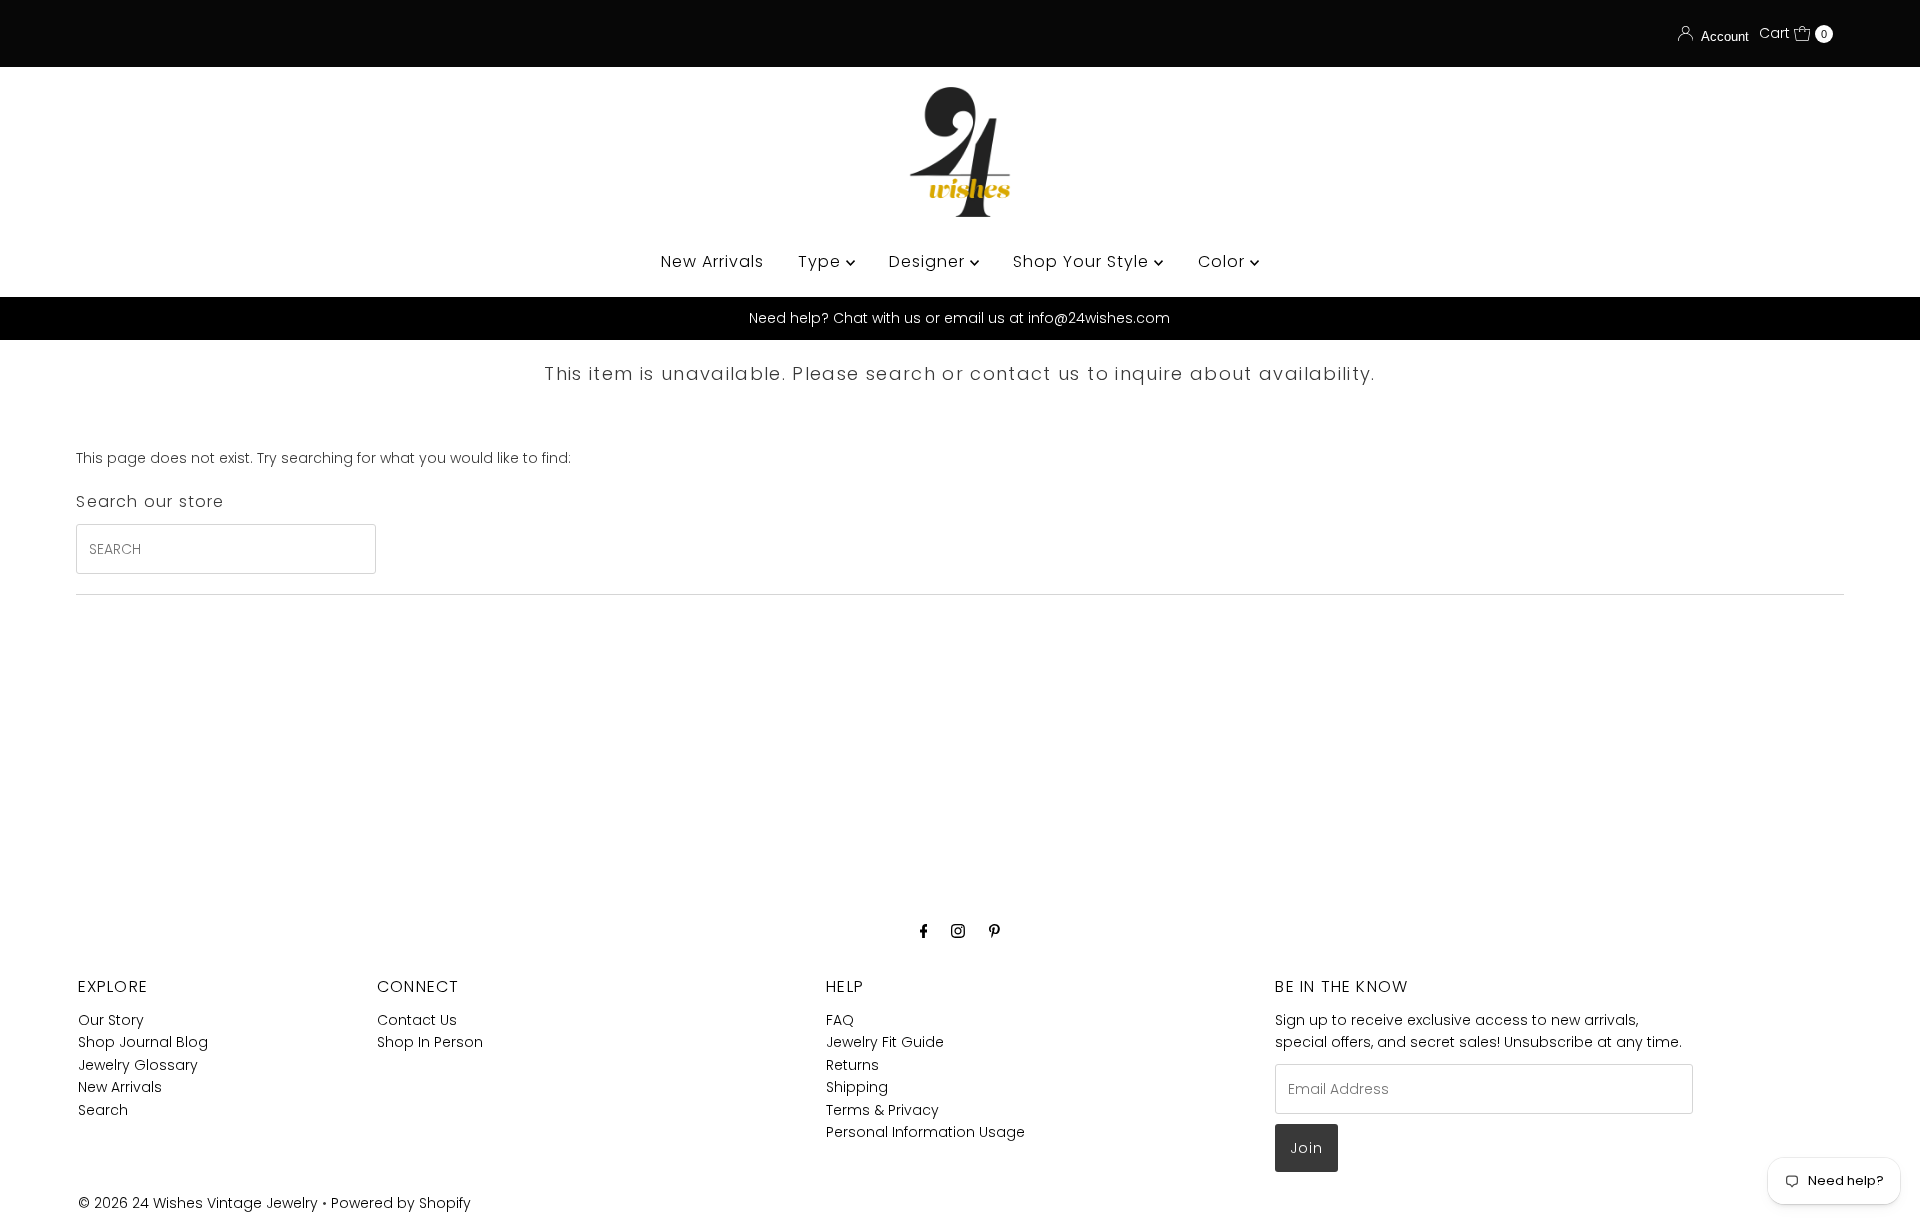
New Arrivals (712, 261)
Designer (929, 261)
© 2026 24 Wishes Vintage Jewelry (200, 1203)
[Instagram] (958, 931)
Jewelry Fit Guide (885, 1042)
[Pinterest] (994, 931)
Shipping (857, 1087)
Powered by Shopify (401, 1203)
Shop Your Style (1083, 261)
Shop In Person (430, 1042)
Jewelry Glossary (138, 1065)
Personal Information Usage (925, 1132)
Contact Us (417, 1020)
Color (1224, 261)
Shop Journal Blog (143, 1042)
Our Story (111, 1020)
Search (103, 1110)
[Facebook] (924, 931)
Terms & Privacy (882, 1110)
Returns (852, 1065)
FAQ (840, 1020)
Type (822, 261)
